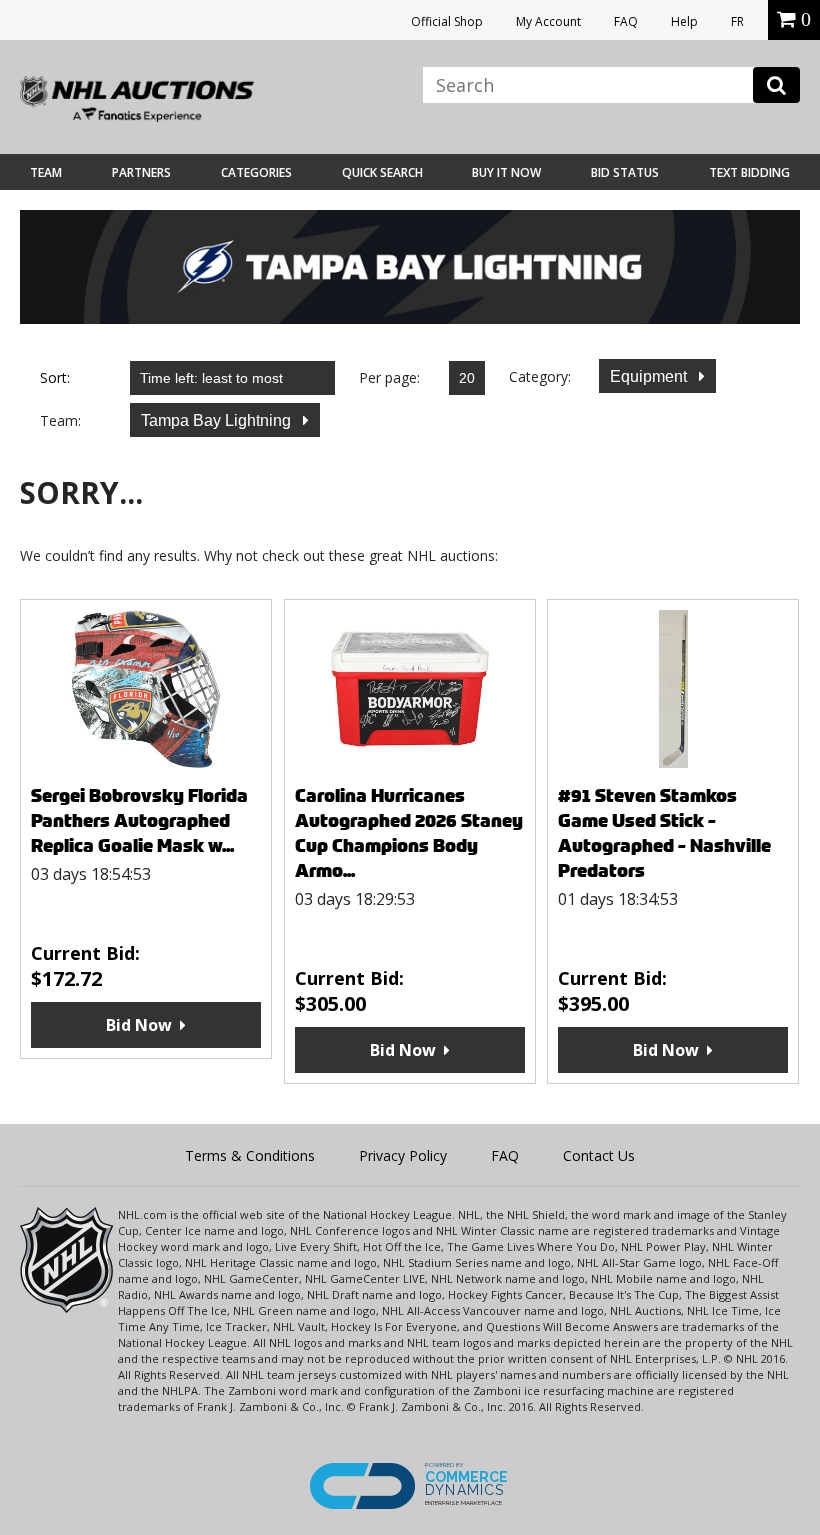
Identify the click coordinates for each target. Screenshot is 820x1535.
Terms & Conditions (250, 1155)
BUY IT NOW (506, 172)
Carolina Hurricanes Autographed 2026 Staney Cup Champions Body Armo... (409, 833)
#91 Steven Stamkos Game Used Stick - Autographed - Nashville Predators (664, 833)
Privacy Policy (403, 1155)
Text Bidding (749, 172)
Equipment (650, 376)
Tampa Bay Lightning (218, 420)
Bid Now (139, 1025)
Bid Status (625, 172)
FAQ (626, 21)
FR (737, 21)
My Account (548, 21)
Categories (256, 172)
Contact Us (599, 1155)
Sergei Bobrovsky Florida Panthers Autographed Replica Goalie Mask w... (139, 820)
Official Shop (447, 21)
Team (46, 172)
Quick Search (382, 172)
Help (684, 21)
